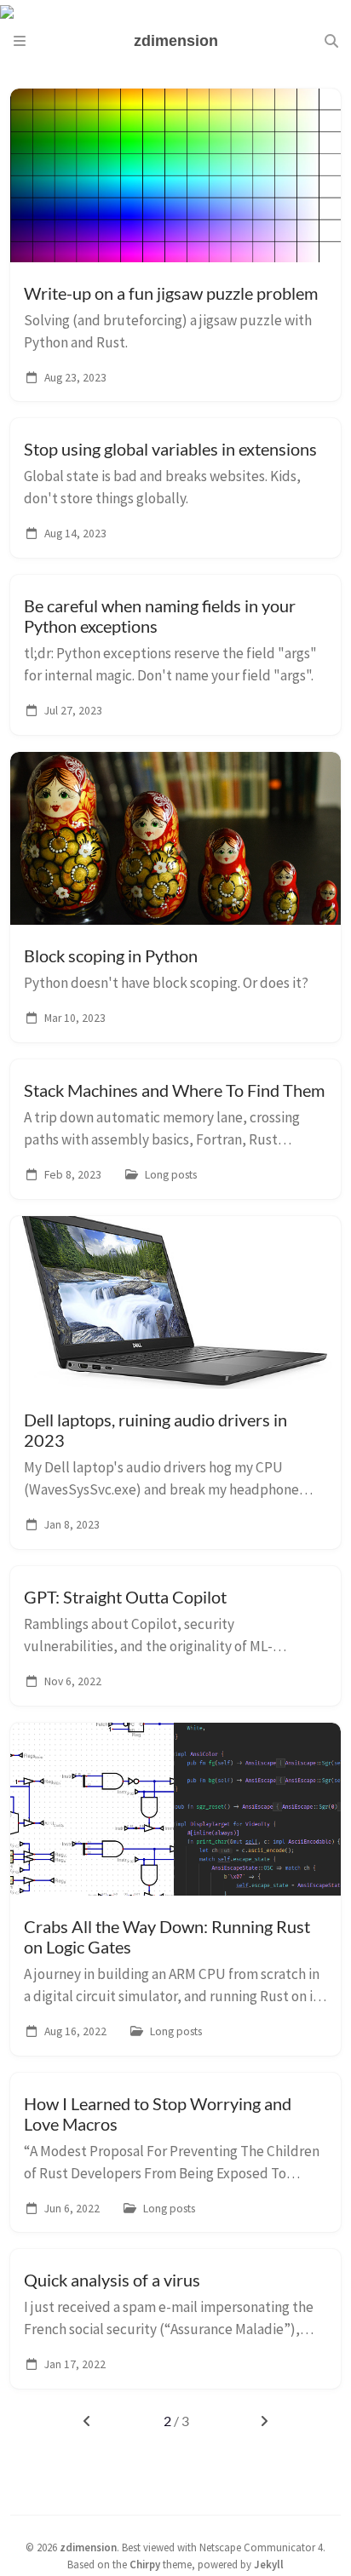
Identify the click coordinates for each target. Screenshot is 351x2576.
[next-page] (265, 2421)
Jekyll (269, 2564)
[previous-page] (86, 2421)
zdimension (88, 2547)
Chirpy (145, 2564)
